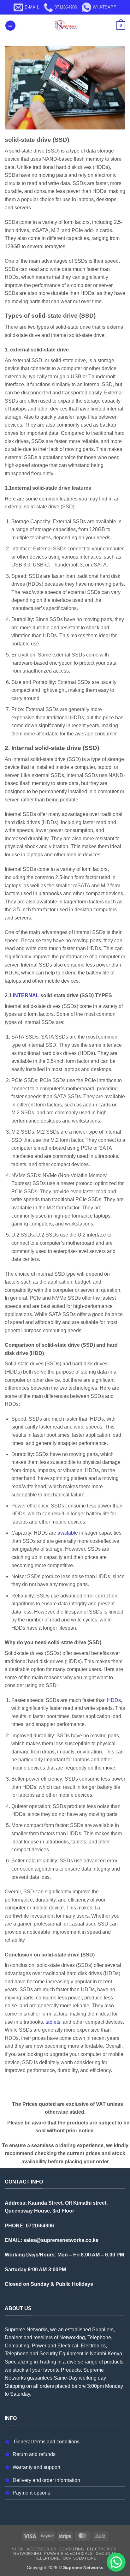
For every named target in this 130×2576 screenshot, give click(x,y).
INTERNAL (26, 995)
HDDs (114, 1700)
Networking (27, 2554)
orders (47, 2386)
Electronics (102, 2549)
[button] (10, 26)
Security (106, 2554)
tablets (53, 2022)
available (68, 1533)
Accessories (41, 2549)
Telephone (47, 2558)
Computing (72, 2549)
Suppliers (103, 2330)
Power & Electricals (68, 2554)
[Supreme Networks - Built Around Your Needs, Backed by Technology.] (65, 26)
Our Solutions (80, 2558)
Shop (18, 2549)
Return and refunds (34, 2454)
